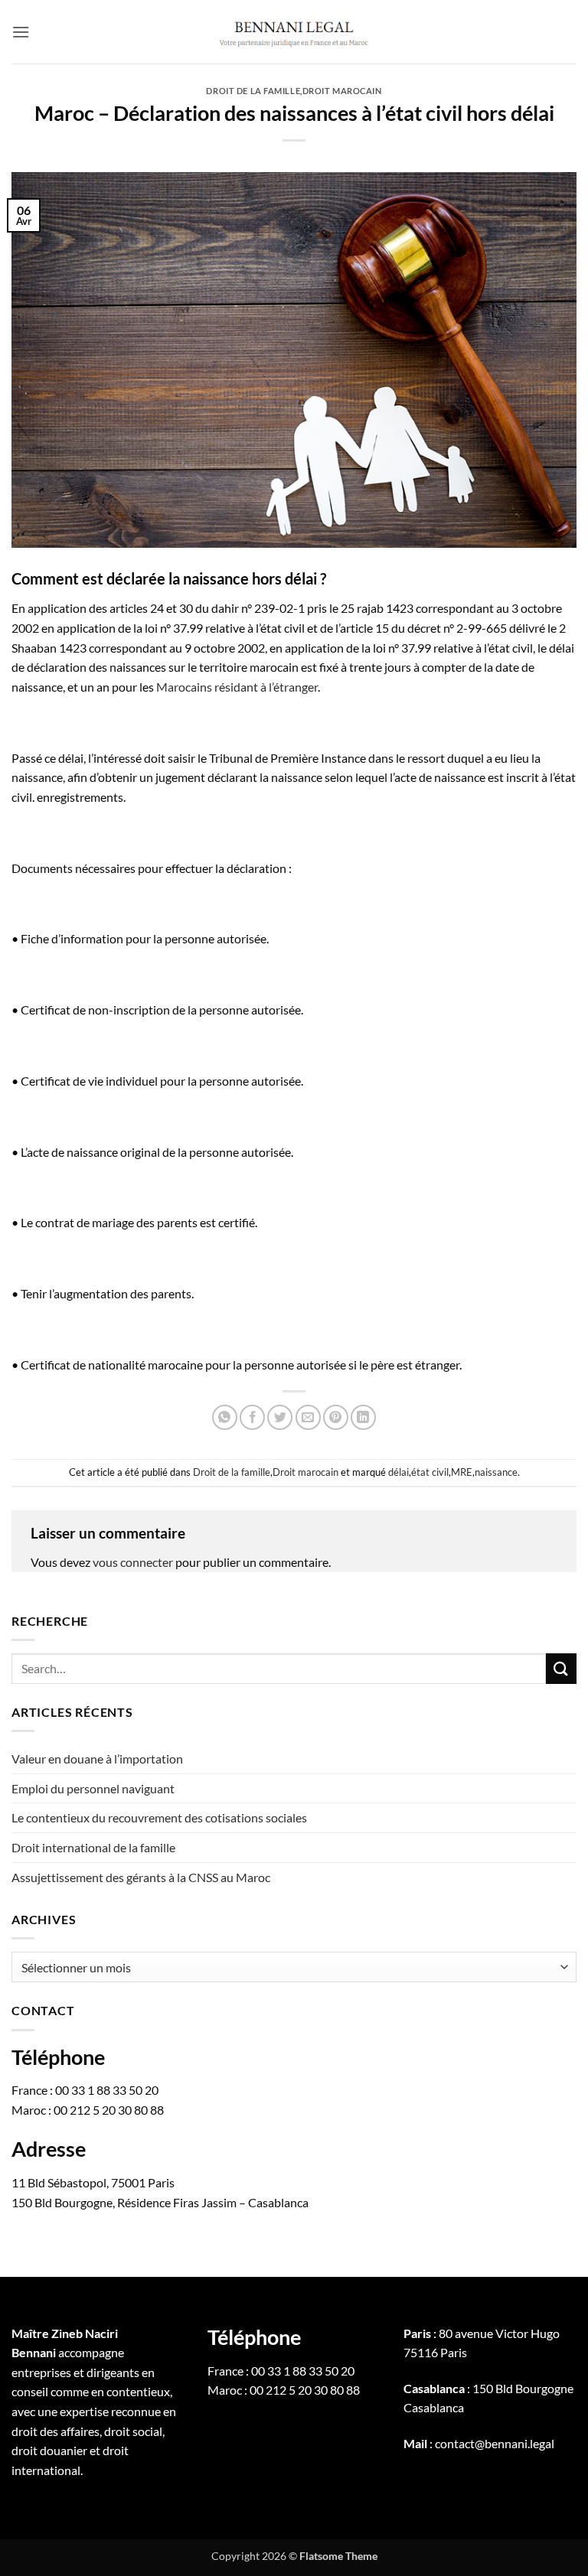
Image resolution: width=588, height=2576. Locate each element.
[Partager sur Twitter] (280, 1417)
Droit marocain (342, 91)
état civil (430, 1472)
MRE (462, 1472)
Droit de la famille (253, 91)
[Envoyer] (561, 1668)
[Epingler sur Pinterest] (336, 1417)
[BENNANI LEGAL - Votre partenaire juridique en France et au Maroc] (294, 31)
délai (399, 1472)
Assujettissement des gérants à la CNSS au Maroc (141, 1877)
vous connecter (133, 1562)
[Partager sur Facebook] (252, 1417)
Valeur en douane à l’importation (97, 1759)
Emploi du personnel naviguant (93, 1788)
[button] (21, 32)
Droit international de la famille (93, 1847)
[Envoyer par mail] (308, 1417)
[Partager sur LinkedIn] (363, 1417)
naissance (496, 1472)
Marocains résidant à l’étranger (237, 687)
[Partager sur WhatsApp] (225, 1417)
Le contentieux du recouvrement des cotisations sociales (160, 1817)
